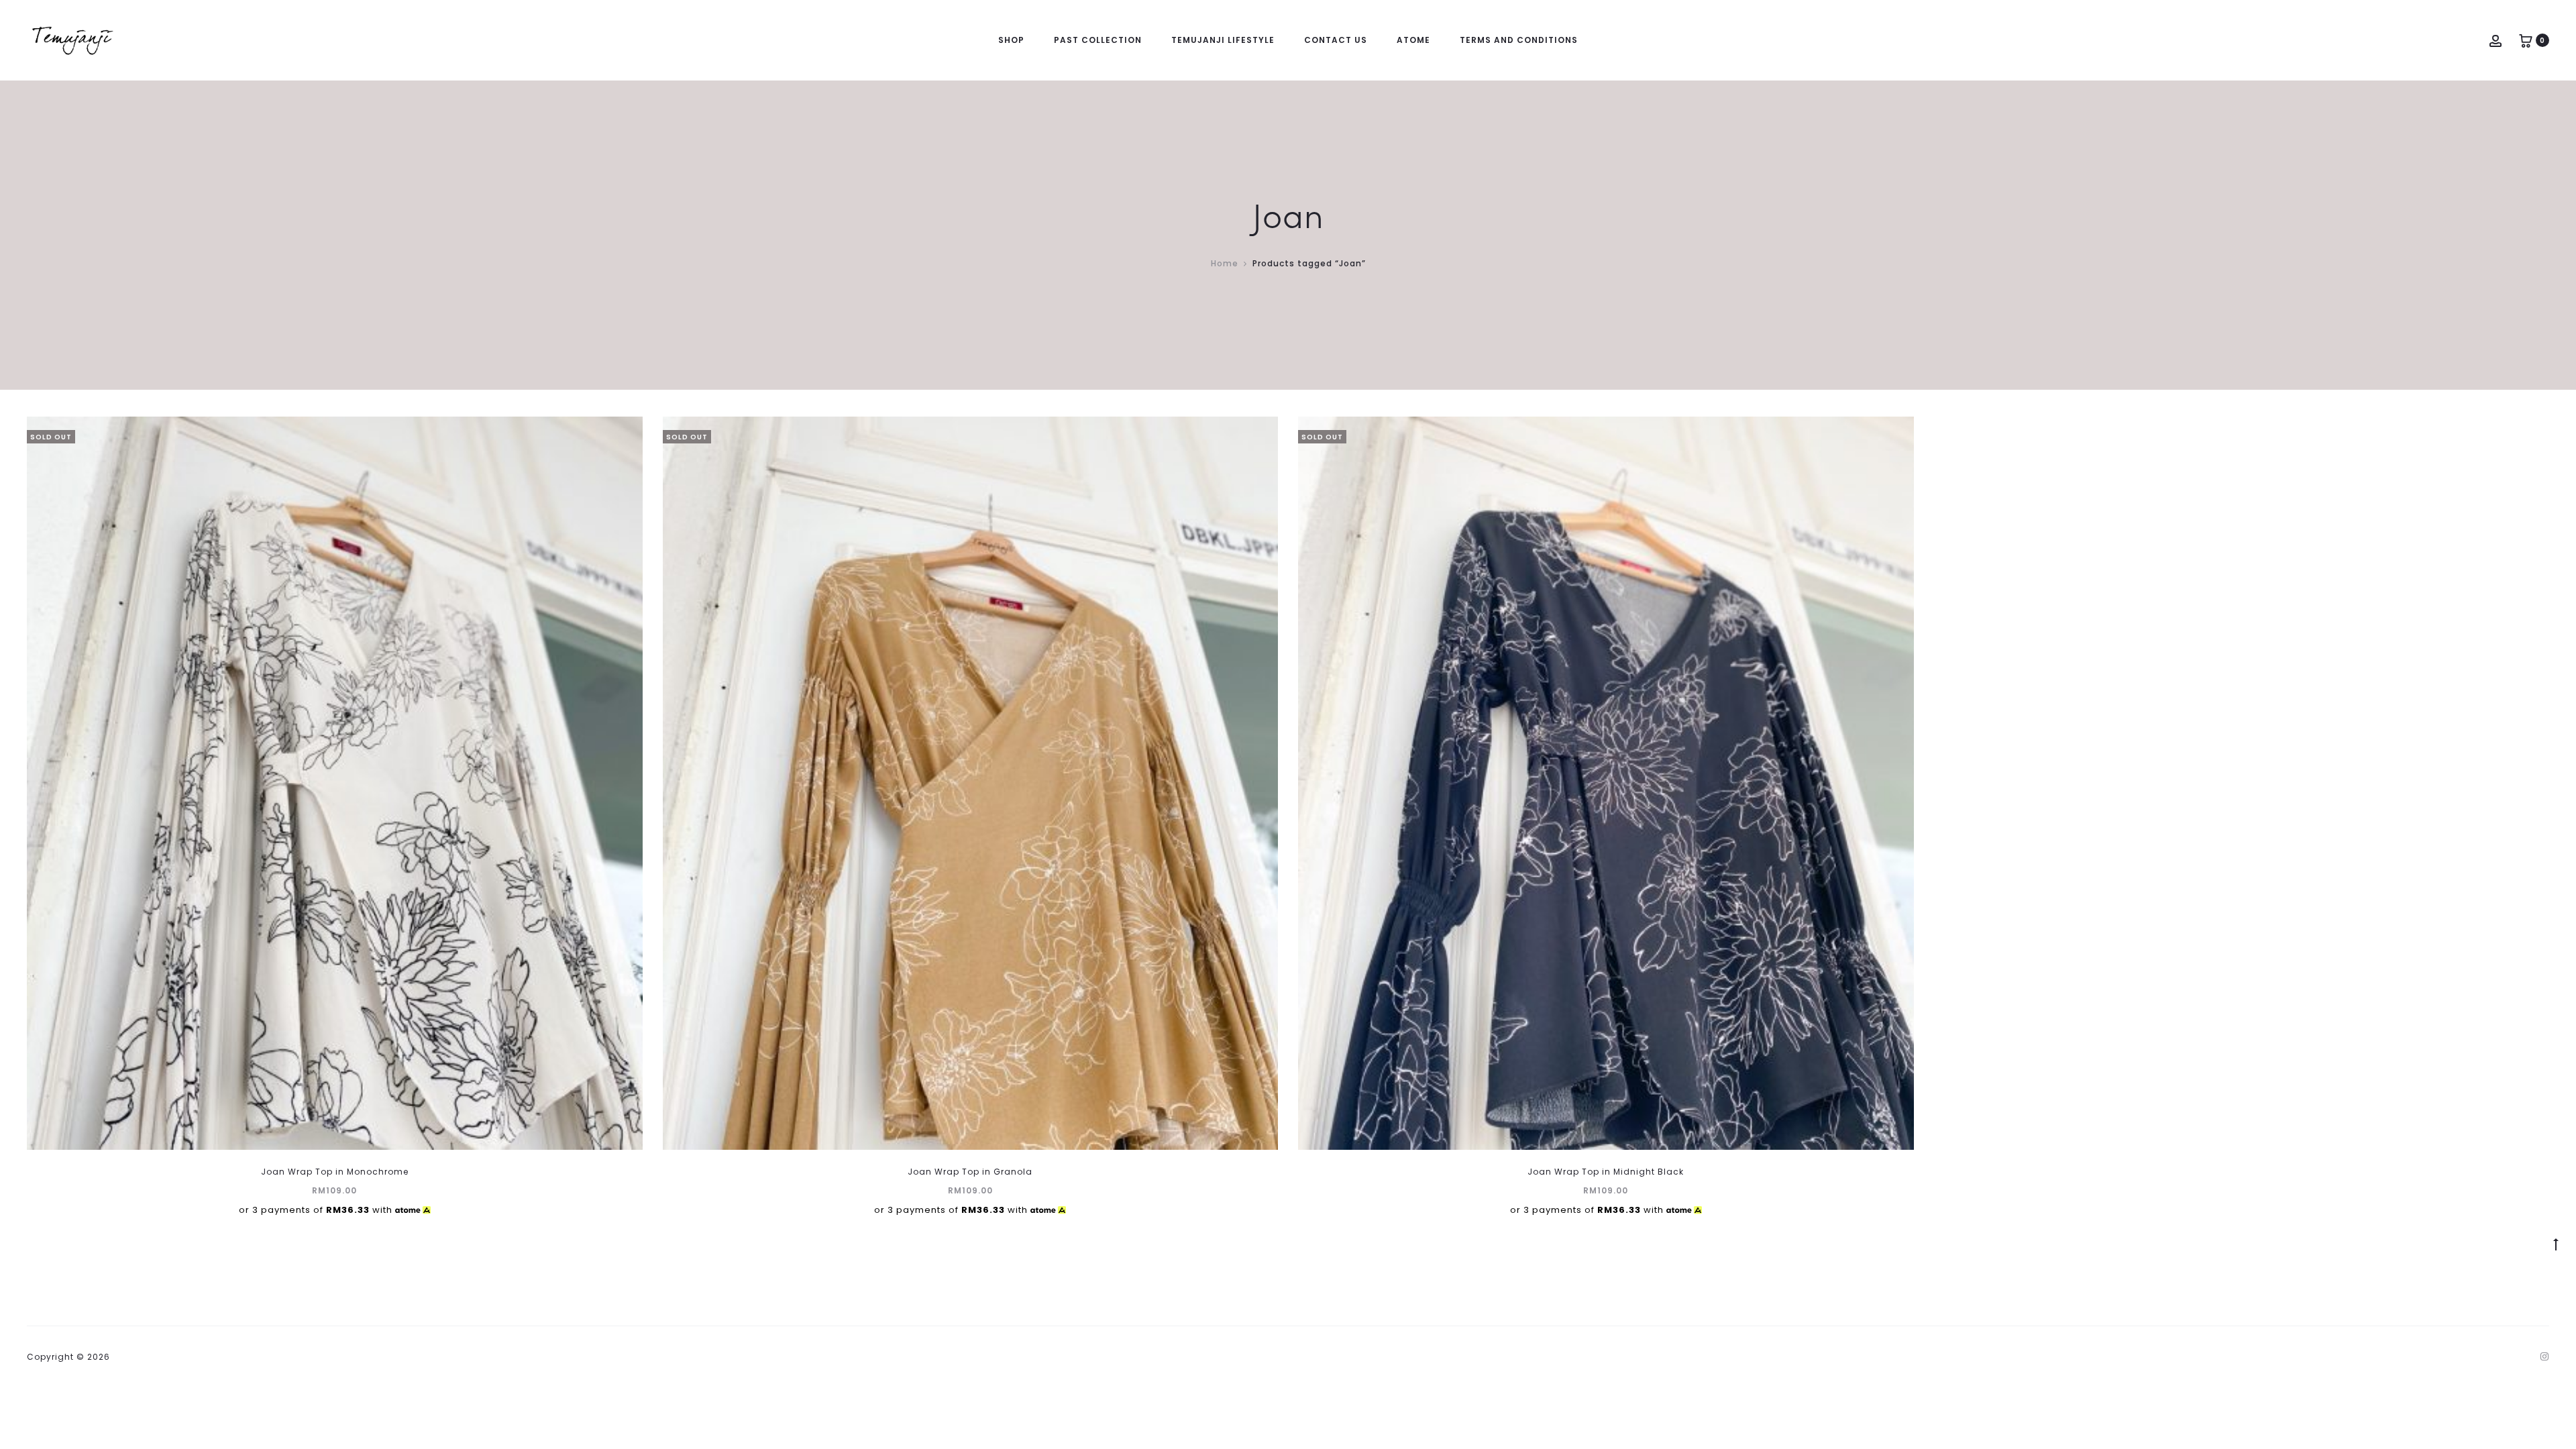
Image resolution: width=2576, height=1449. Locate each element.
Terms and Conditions (1519, 40)
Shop (1011, 40)
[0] (2526, 40)
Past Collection (1098, 40)
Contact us (1336, 40)
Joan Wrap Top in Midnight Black (1606, 1172)
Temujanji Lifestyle (1223, 40)
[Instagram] (2545, 1356)
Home (1225, 263)
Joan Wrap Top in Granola (970, 1172)
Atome (1413, 40)
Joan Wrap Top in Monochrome (335, 1172)
